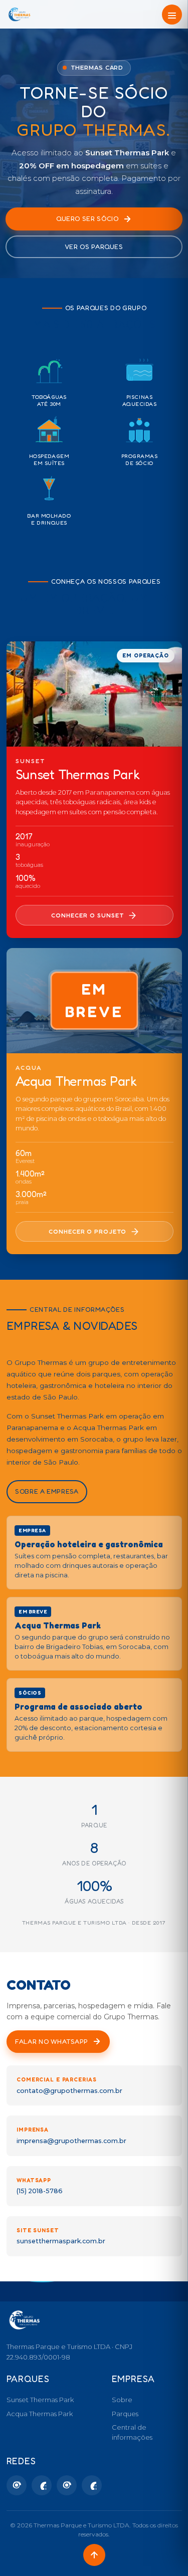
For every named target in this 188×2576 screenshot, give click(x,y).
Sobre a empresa (47, 1492)
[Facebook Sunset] (42, 2485)
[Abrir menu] (172, 15)
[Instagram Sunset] (17, 2485)
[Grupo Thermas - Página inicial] (20, 15)
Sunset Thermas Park (40, 2400)
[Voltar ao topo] (94, 2555)
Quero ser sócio (87, 218)
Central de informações (132, 2432)
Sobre (122, 2400)
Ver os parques (94, 247)
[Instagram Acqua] (67, 2485)
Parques (125, 2414)
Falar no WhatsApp (52, 2041)
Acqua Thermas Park (40, 2414)
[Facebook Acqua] (92, 2485)
